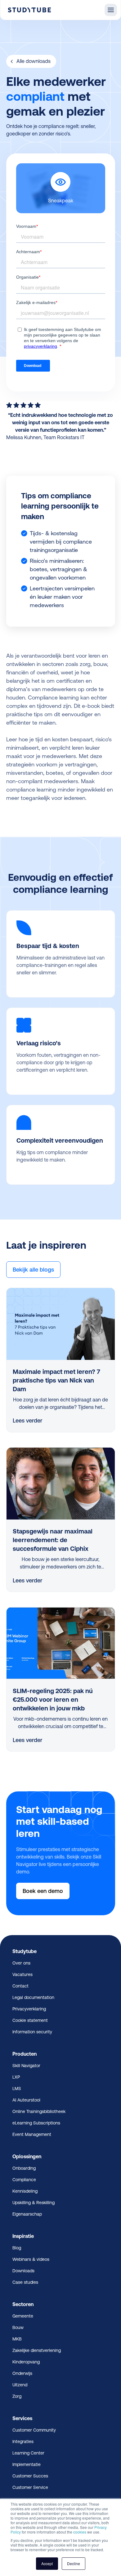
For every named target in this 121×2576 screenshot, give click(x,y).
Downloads (23, 2271)
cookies (80, 2532)
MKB (17, 2339)
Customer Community (34, 2430)
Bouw (18, 2327)
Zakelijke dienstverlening (37, 2350)
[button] (111, 10)
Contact (20, 1986)
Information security (32, 2032)
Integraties (23, 2441)
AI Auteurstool (26, 2100)
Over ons (21, 1963)
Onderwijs (22, 2373)
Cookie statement (30, 2020)
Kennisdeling (25, 2191)
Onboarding (24, 2168)
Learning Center (28, 2453)
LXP (16, 2077)
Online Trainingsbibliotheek (39, 2111)
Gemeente (23, 2316)
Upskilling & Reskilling (34, 2203)
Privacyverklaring (29, 2009)
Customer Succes (30, 2476)
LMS (17, 2089)
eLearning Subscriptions (36, 2123)
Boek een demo (43, 1891)
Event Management (32, 2134)
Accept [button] (47, 2563)
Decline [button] (74, 2563)
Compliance (24, 2180)
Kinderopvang (26, 2362)
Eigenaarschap (27, 2214)
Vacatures (22, 1974)
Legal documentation (33, 1997)
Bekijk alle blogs (33, 1270)
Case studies (25, 2282)
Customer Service (30, 2487)
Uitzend (20, 2385)
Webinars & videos (31, 2259)
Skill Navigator (26, 2066)
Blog (17, 2248)
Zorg (17, 2396)
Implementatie (27, 2464)
